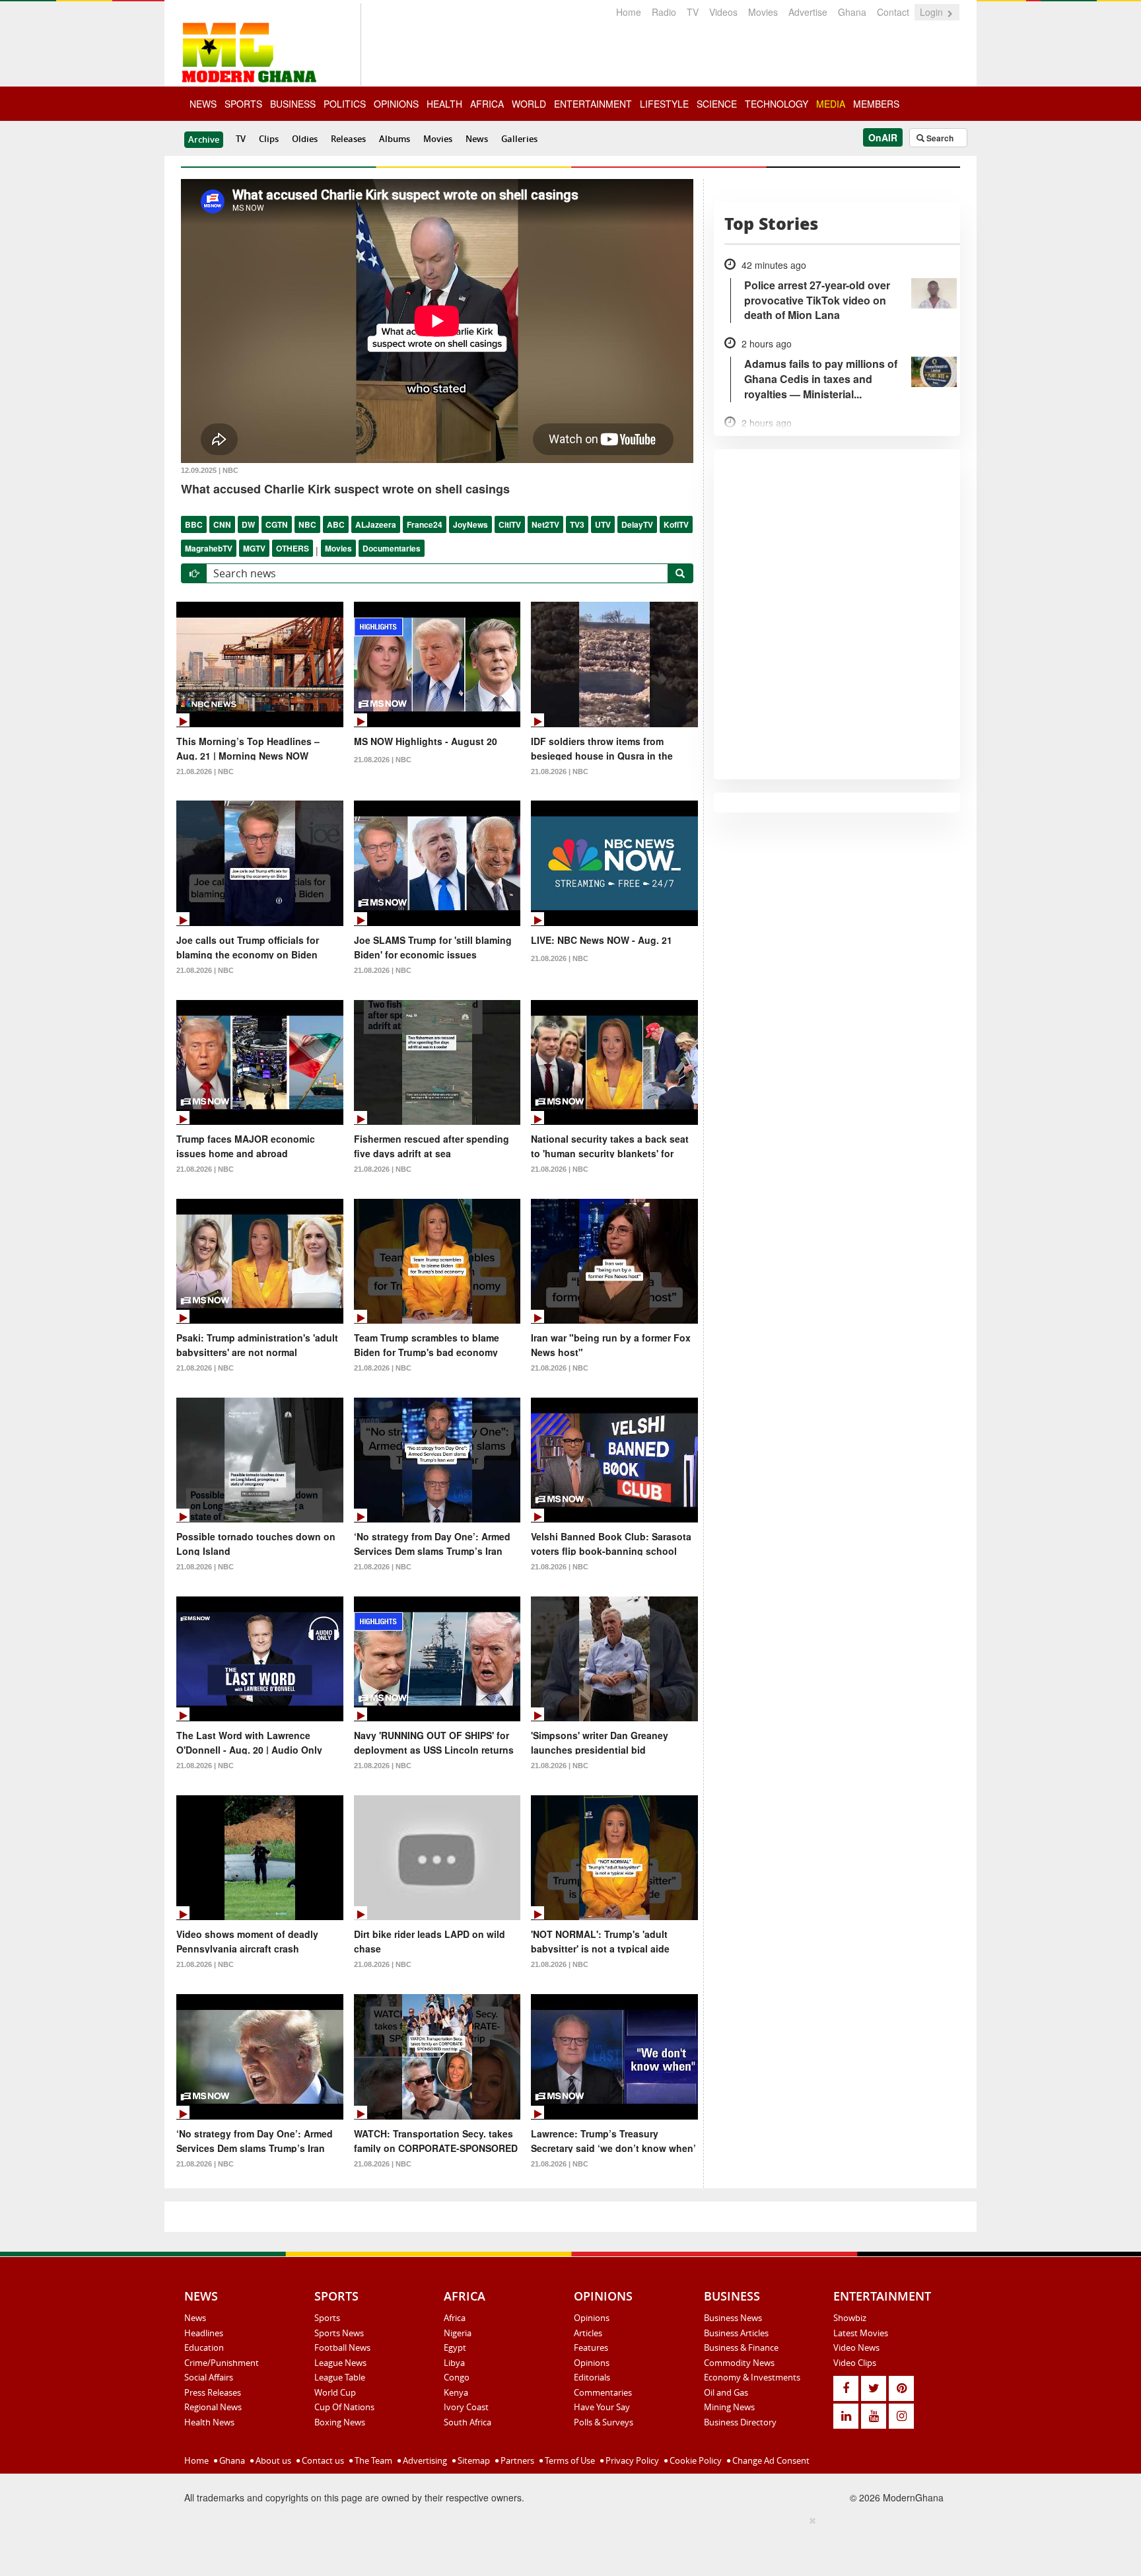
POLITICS (345, 104)
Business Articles (736, 2333)
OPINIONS (396, 104)
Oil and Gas (726, 2392)
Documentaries (392, 548)
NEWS (203, 104)
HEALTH (444, 104)
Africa (455, 2318)
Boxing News (340, 2422)
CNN (222, 524)
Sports (327, 2318)
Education (204, 2347)
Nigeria (458, 2333)
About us (272, 2460)
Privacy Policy (631, 2460)
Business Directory (740, 2422)
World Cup (335, 2392)
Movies (763, 12)
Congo (457, 2377)
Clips (269, 139)
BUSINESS (293, 104)
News (477, 139)
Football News (342, 2347)
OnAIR (883, 137)
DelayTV (637, 524)
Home (629, 12)
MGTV (254, 548)
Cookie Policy (695, 2460)
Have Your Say (602, 2407)
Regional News (213, 2407)
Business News (733, 2318)
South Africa (467, 2422)
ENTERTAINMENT (593, 104)
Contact (893, 12)
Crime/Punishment (222, 2363)
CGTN (277, 524)
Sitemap (473, 2460)
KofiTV (676, 524)
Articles (588, 2333)
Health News (209, 2422)
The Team (372, 2460)
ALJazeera (376, 524)
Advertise (808, 12)
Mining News (729, 2407)
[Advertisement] (566, 2544)
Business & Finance (741, 2347)
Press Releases (213, 2392)
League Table (340, 2377)
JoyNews (470, 524)
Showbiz (850, 2318)
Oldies (305, 139)
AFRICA (487, 104)
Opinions (592, 2318)
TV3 (577, 524)
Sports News (339, 2333)
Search (939, 138)
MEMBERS (876, 104)
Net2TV (545, 524)
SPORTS (243, 104)
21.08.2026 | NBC (205, 771)
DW (248, 524)
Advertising (424, 2460)
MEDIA (831, 104)
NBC (307, 524)
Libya (454, 2363)
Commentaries (603, 2392)
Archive (204, 139)
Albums (395, 139)
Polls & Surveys (604, 2422)
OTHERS (293, 548)
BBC (194, 524)
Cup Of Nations (344, 2407)
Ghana (852, 12)
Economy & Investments (752, 2377)
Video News (856, 2347)
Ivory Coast (466, 2407)
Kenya (456, 2392)
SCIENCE (717, 104)
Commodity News (739, 2363)
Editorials (592, 2377)
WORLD (529, 104)
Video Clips (855, 2363)
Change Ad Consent (770, 2460)
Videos (723, 12)
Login (933, 12)
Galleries (519, 139)
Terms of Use (569, 2460)
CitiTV (510, 524)
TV (693, 12)
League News (340, 2363)
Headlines (204, 2333)
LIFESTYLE (664, 104)
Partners (516, 2460)
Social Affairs (209, 2377)
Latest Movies (861, 2333)
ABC (336, 524)
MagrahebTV (209, 548)
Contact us (322, 2460)
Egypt (455, 2347)
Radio (664, 12)
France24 (425, 524)
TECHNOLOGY (777, 104)
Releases (348, 139)
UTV (603, 524)
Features (591, 2347)
